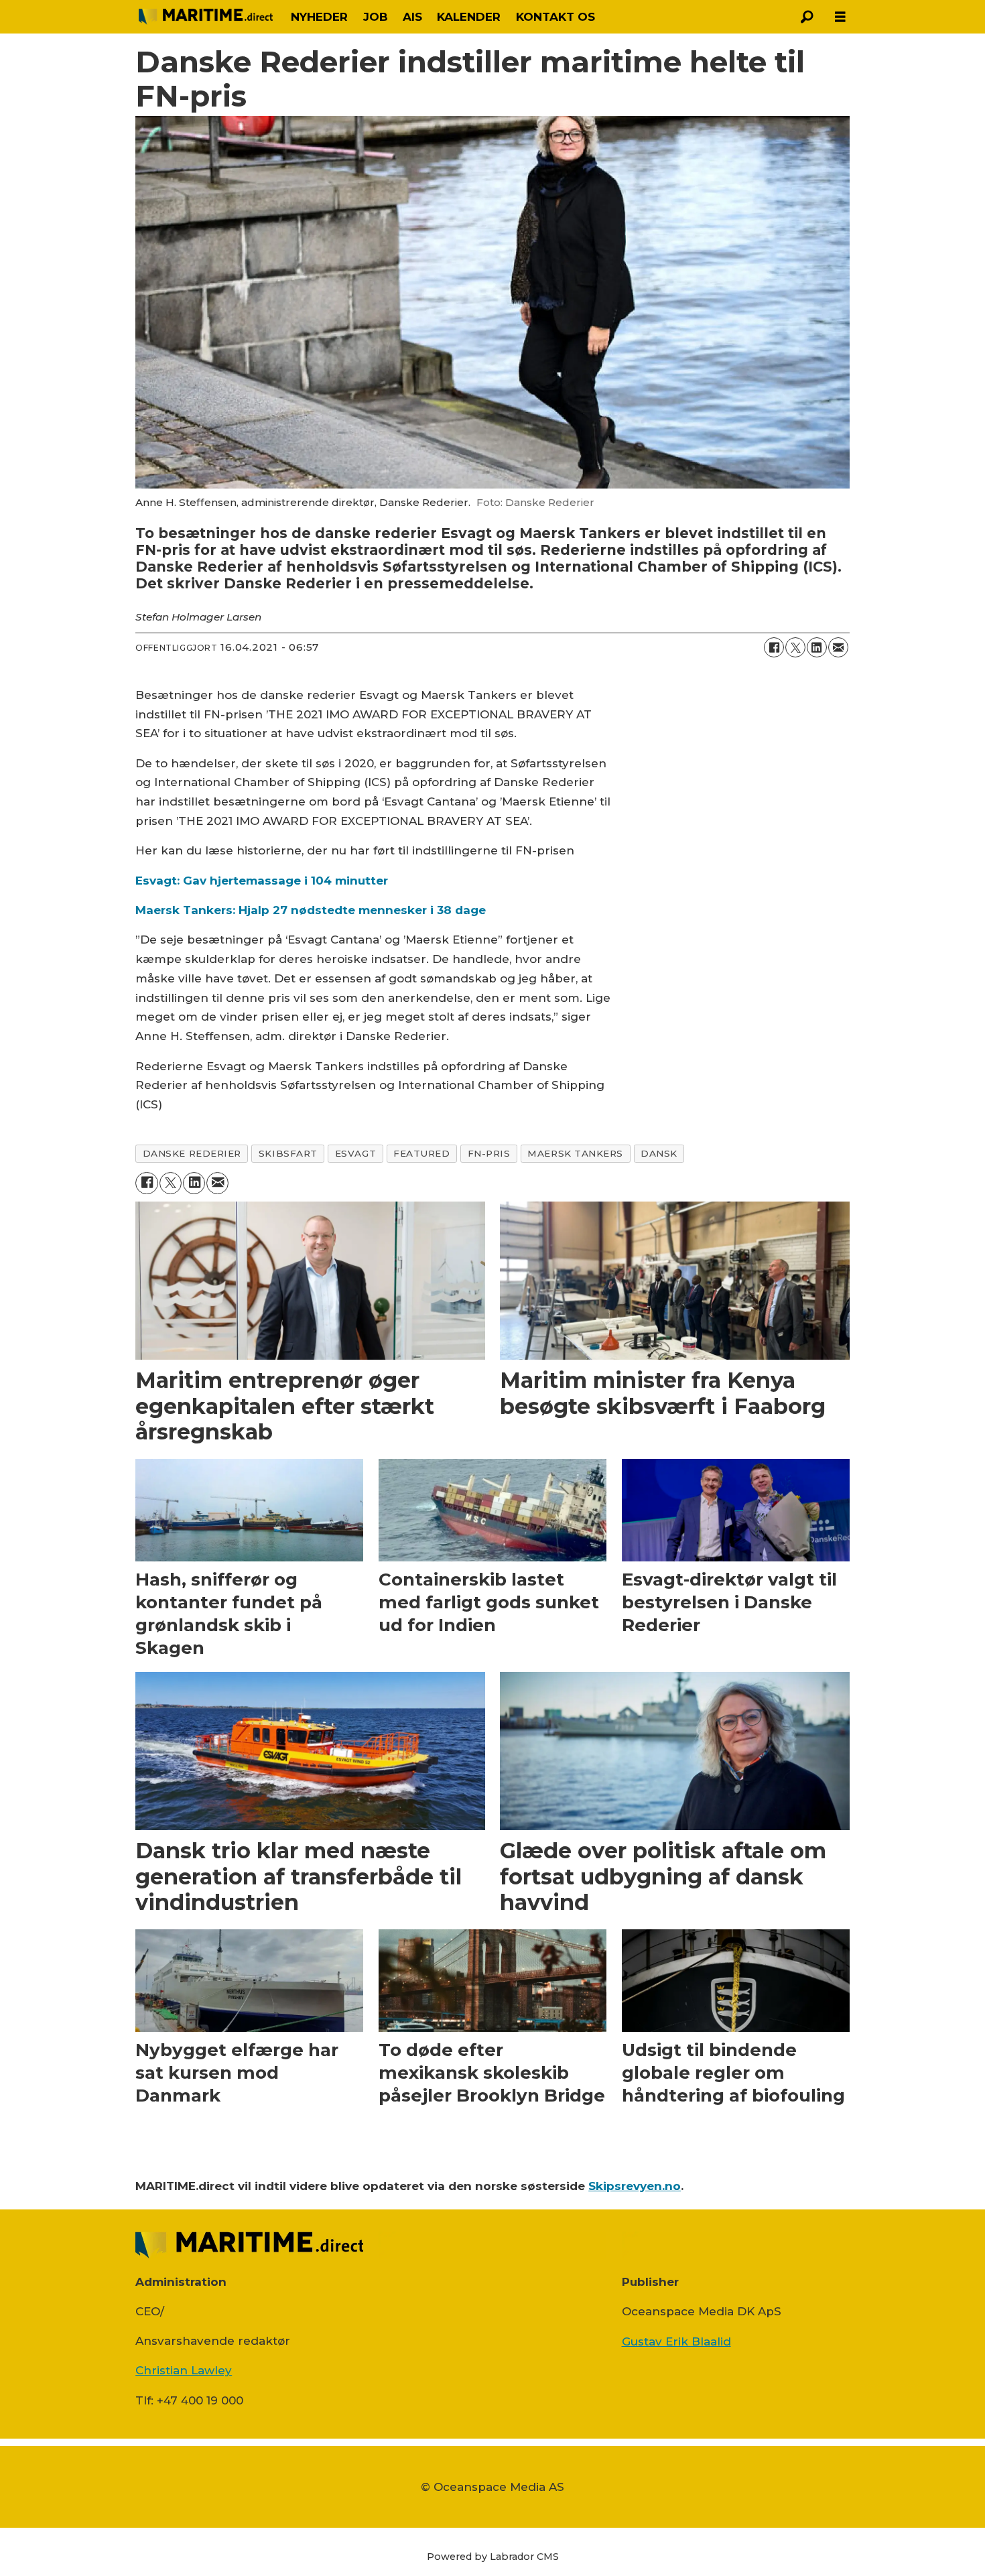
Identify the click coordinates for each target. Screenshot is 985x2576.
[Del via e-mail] (838, 647)
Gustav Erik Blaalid (676, 2341)
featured (421, 1153)
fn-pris (489, 1153)
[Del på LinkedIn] (817, 647)
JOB (376, 17)
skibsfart (288, 1153)
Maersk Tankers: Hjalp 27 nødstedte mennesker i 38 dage (311, 910)
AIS (412, 17)
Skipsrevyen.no (635, 2186)
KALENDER (469, 17)
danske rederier (192, 1153)
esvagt (355, 1153)
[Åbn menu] (840, 17)
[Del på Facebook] (774, 647)
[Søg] (807, 17)
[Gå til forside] (206, 17)
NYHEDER (319, 17)
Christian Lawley (184, 2370)
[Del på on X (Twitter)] (795, 647)
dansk (659, 1153)
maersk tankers (575, 1153)
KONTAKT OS (555, 17)
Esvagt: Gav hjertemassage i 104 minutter (262, 881)
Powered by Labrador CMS (493, 2557)
